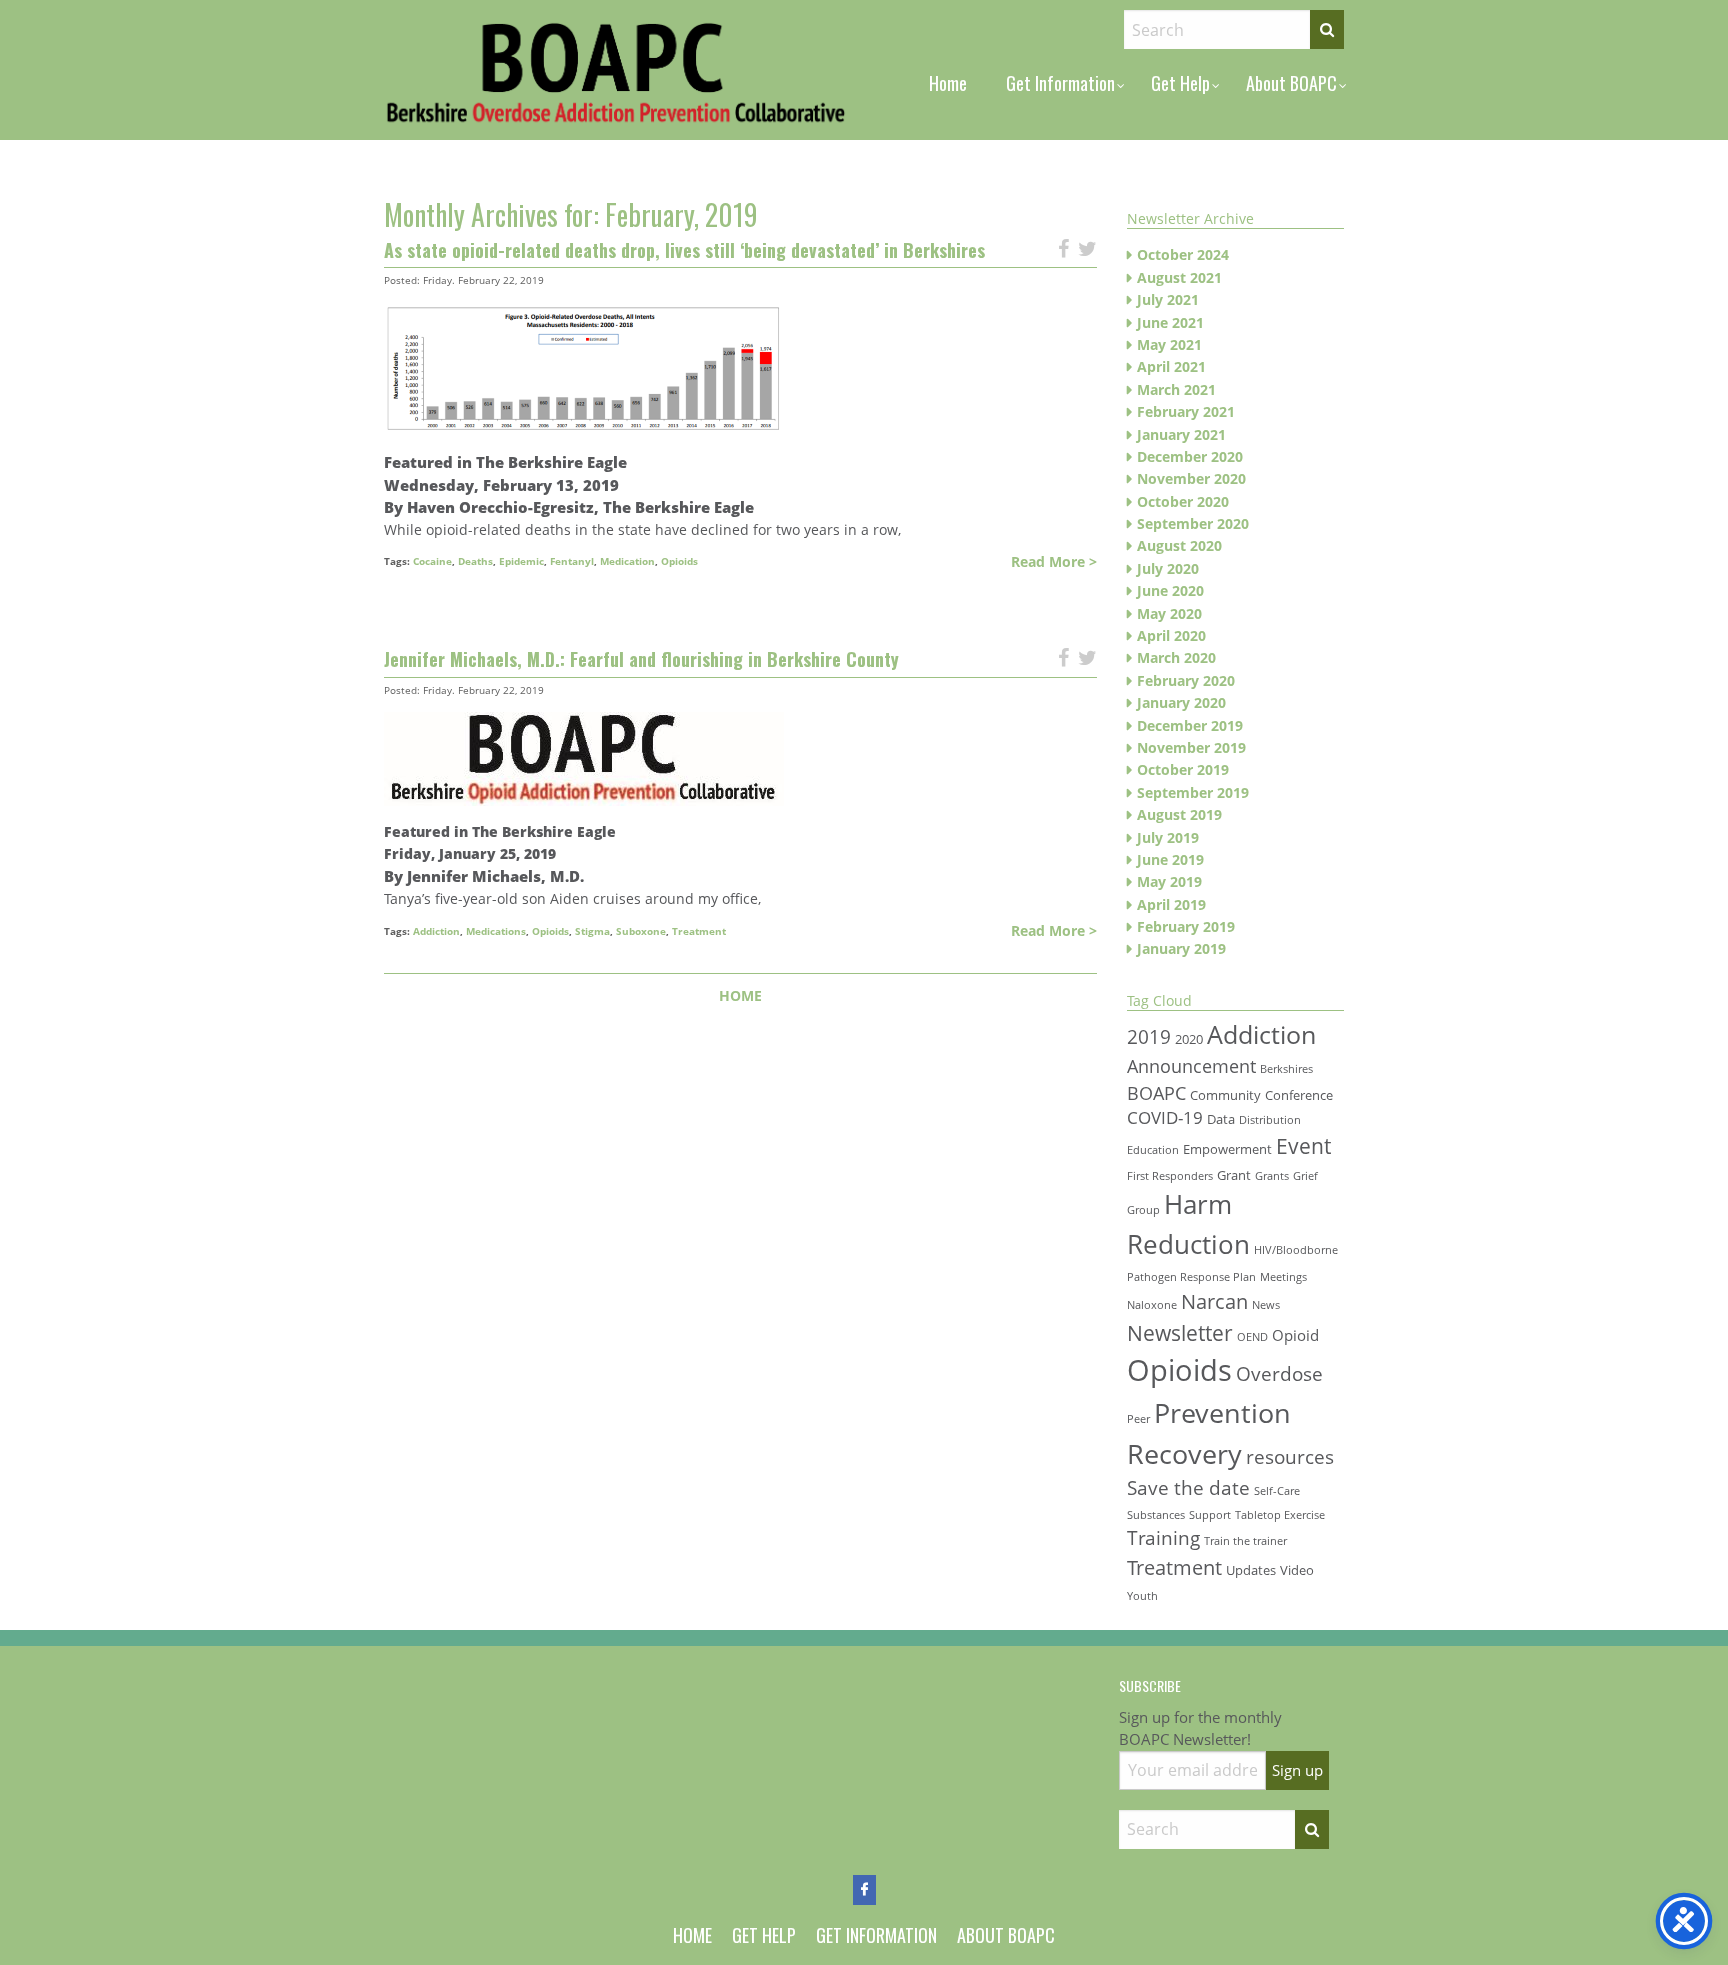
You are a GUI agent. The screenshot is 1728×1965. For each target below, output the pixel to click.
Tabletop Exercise (1280, 1515)
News (1266, 1305)
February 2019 (1186, 926)
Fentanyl (572, 561)
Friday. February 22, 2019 (483, 280)
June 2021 (1170, 322)
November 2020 (1191, 478)
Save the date (1188, 1487)
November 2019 (1191, 747)
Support (1210, 1515)
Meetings (1283, 1277)
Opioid (1295, 1335)
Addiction (436, 931)
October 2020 (1183, 501)
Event (1303, 1146)
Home (948, 83)
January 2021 (1181, 434)
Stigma (592, 931)
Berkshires (1286, 1069)
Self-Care (1277, 1491)
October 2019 (1183, 769)
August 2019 (1179, 814)
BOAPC (1156, 1093)
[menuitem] (948, 83)
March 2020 (1176, 657)
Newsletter (1180, 1332)
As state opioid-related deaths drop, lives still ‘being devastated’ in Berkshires (684, 250)
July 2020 (1168, 568)
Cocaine (432, 561)
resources (1290, 1456)
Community (1225, 1095)
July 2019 (1168, 837)
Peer (1138, 1419)
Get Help (1180, 83)
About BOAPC (1291, 83)
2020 (1189, 1039)
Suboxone (641, 931)
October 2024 (1183, 254)
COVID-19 (1165, 1117)
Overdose (1279, 1373)
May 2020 (1169, 613)
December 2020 (1190, 456)
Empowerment (1227, 1149)
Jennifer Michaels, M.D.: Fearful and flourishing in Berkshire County (641, 659)
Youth (1142, 1596)
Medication (627, 561)
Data (1221, 1119)
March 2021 (1176, 389)
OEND (1252, 1337)
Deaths (475, 561)
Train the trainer (1245, 1541)
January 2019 (1181, 948)
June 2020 (1170, 590)
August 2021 (1179, 277)
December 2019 (1190, 725)
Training (1163, 1537)
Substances (1156, 1515)
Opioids (679, 561)
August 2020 (1179, 545)
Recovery (1184, 1453)
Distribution (1270, 1120)
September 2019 (1193, 792)
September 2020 (1193, 523)
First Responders (1170, 1176)
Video (1297, 1570)
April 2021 (1171, 366)
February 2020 (1186, 680)
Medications (496, 931)
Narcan (1214, 1301)
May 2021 (1169, 344)
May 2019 (1169, 881)
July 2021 (1168, 299)
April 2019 (1171, 904)
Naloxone (1152, 1305)
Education (1153, 1150)
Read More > (1054, 561)
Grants (1272, 1176)
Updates (1251, 1570)
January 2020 (1181, 702)
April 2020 (1171, 635)
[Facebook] (864, 1890)
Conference (1299, 1095)
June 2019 (1170, 859)
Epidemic (521, 561)
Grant (1234, 1175)
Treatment (699, 931)
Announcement (1191, 1066)
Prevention (1222, 1412)
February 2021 (1186, 411)
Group (1143, 1210)
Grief (1305, 1176)
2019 (1149, 1036)
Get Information (1060, 83)
